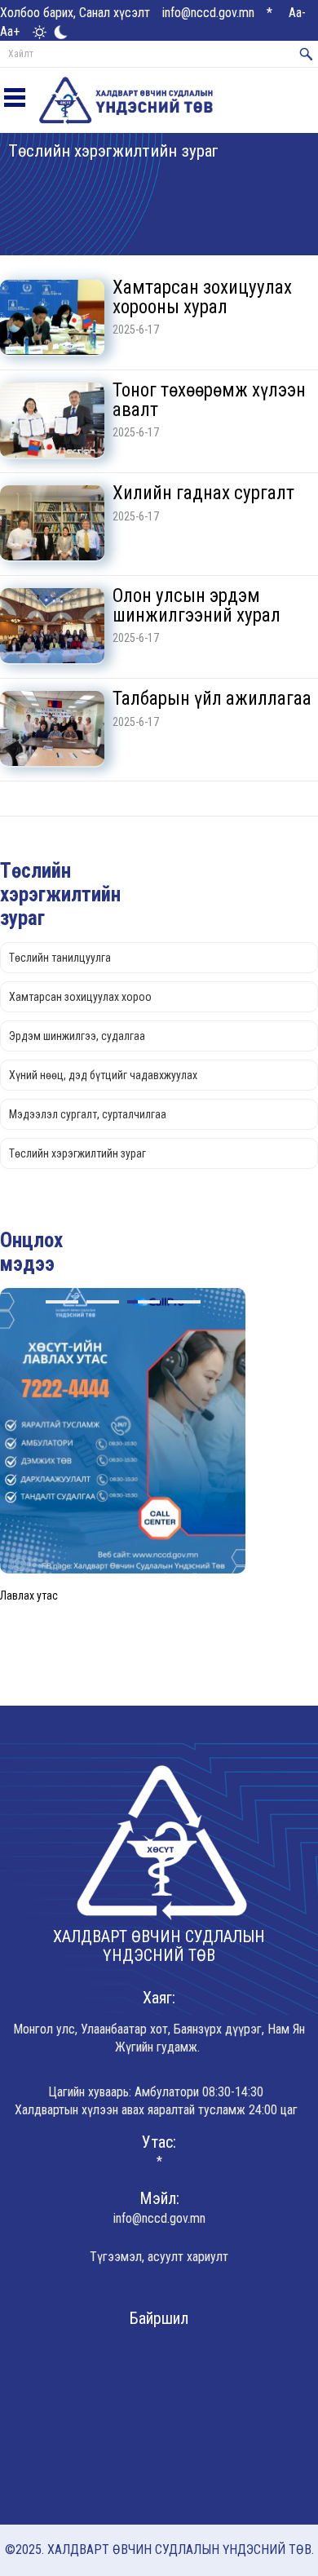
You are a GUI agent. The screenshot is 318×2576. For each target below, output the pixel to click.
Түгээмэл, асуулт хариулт (159, 2257)
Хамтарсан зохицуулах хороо (80, 997)
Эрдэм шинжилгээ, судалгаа (77, 1036)
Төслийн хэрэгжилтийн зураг (77, 1153)
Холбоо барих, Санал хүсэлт (75, 13)
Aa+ (10, 31)
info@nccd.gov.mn (208, 13)
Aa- (297, 13)
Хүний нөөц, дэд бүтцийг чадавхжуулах (103, 1075)
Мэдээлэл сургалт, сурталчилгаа (88, 1114)
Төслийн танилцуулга (60, 958)
